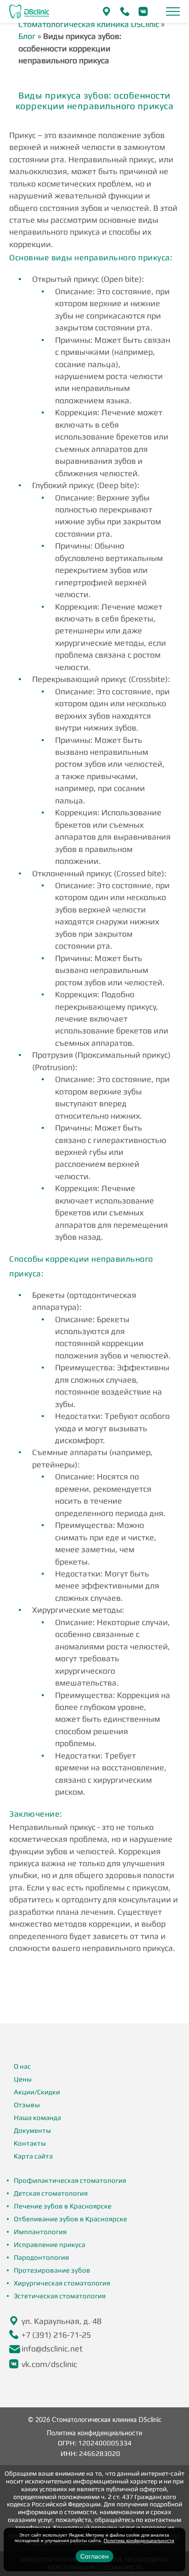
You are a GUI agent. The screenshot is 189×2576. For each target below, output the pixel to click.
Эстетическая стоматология (60, 2296)
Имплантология (40, 2232)
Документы (32, 2130)
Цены (23, 2079)
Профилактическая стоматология (70, 2180)
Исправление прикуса (50, 2244)
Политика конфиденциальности (94, 2433)
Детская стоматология (51, 2193)
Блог (27, 36)
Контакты (30, 2143)
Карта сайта (33, 2156)
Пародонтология (41, 2257)
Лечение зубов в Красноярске (63, 2206)
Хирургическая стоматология (62, 2283)
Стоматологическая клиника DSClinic (89, 24)
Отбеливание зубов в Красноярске (70, 2219)
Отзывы (27, 2105)
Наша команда (37, 2117)
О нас (22, 2066)
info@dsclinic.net (52, 2348)
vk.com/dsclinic (49, 2364)
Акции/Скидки (37, 2092)
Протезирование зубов (52, 2270)
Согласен (94, 2556)
